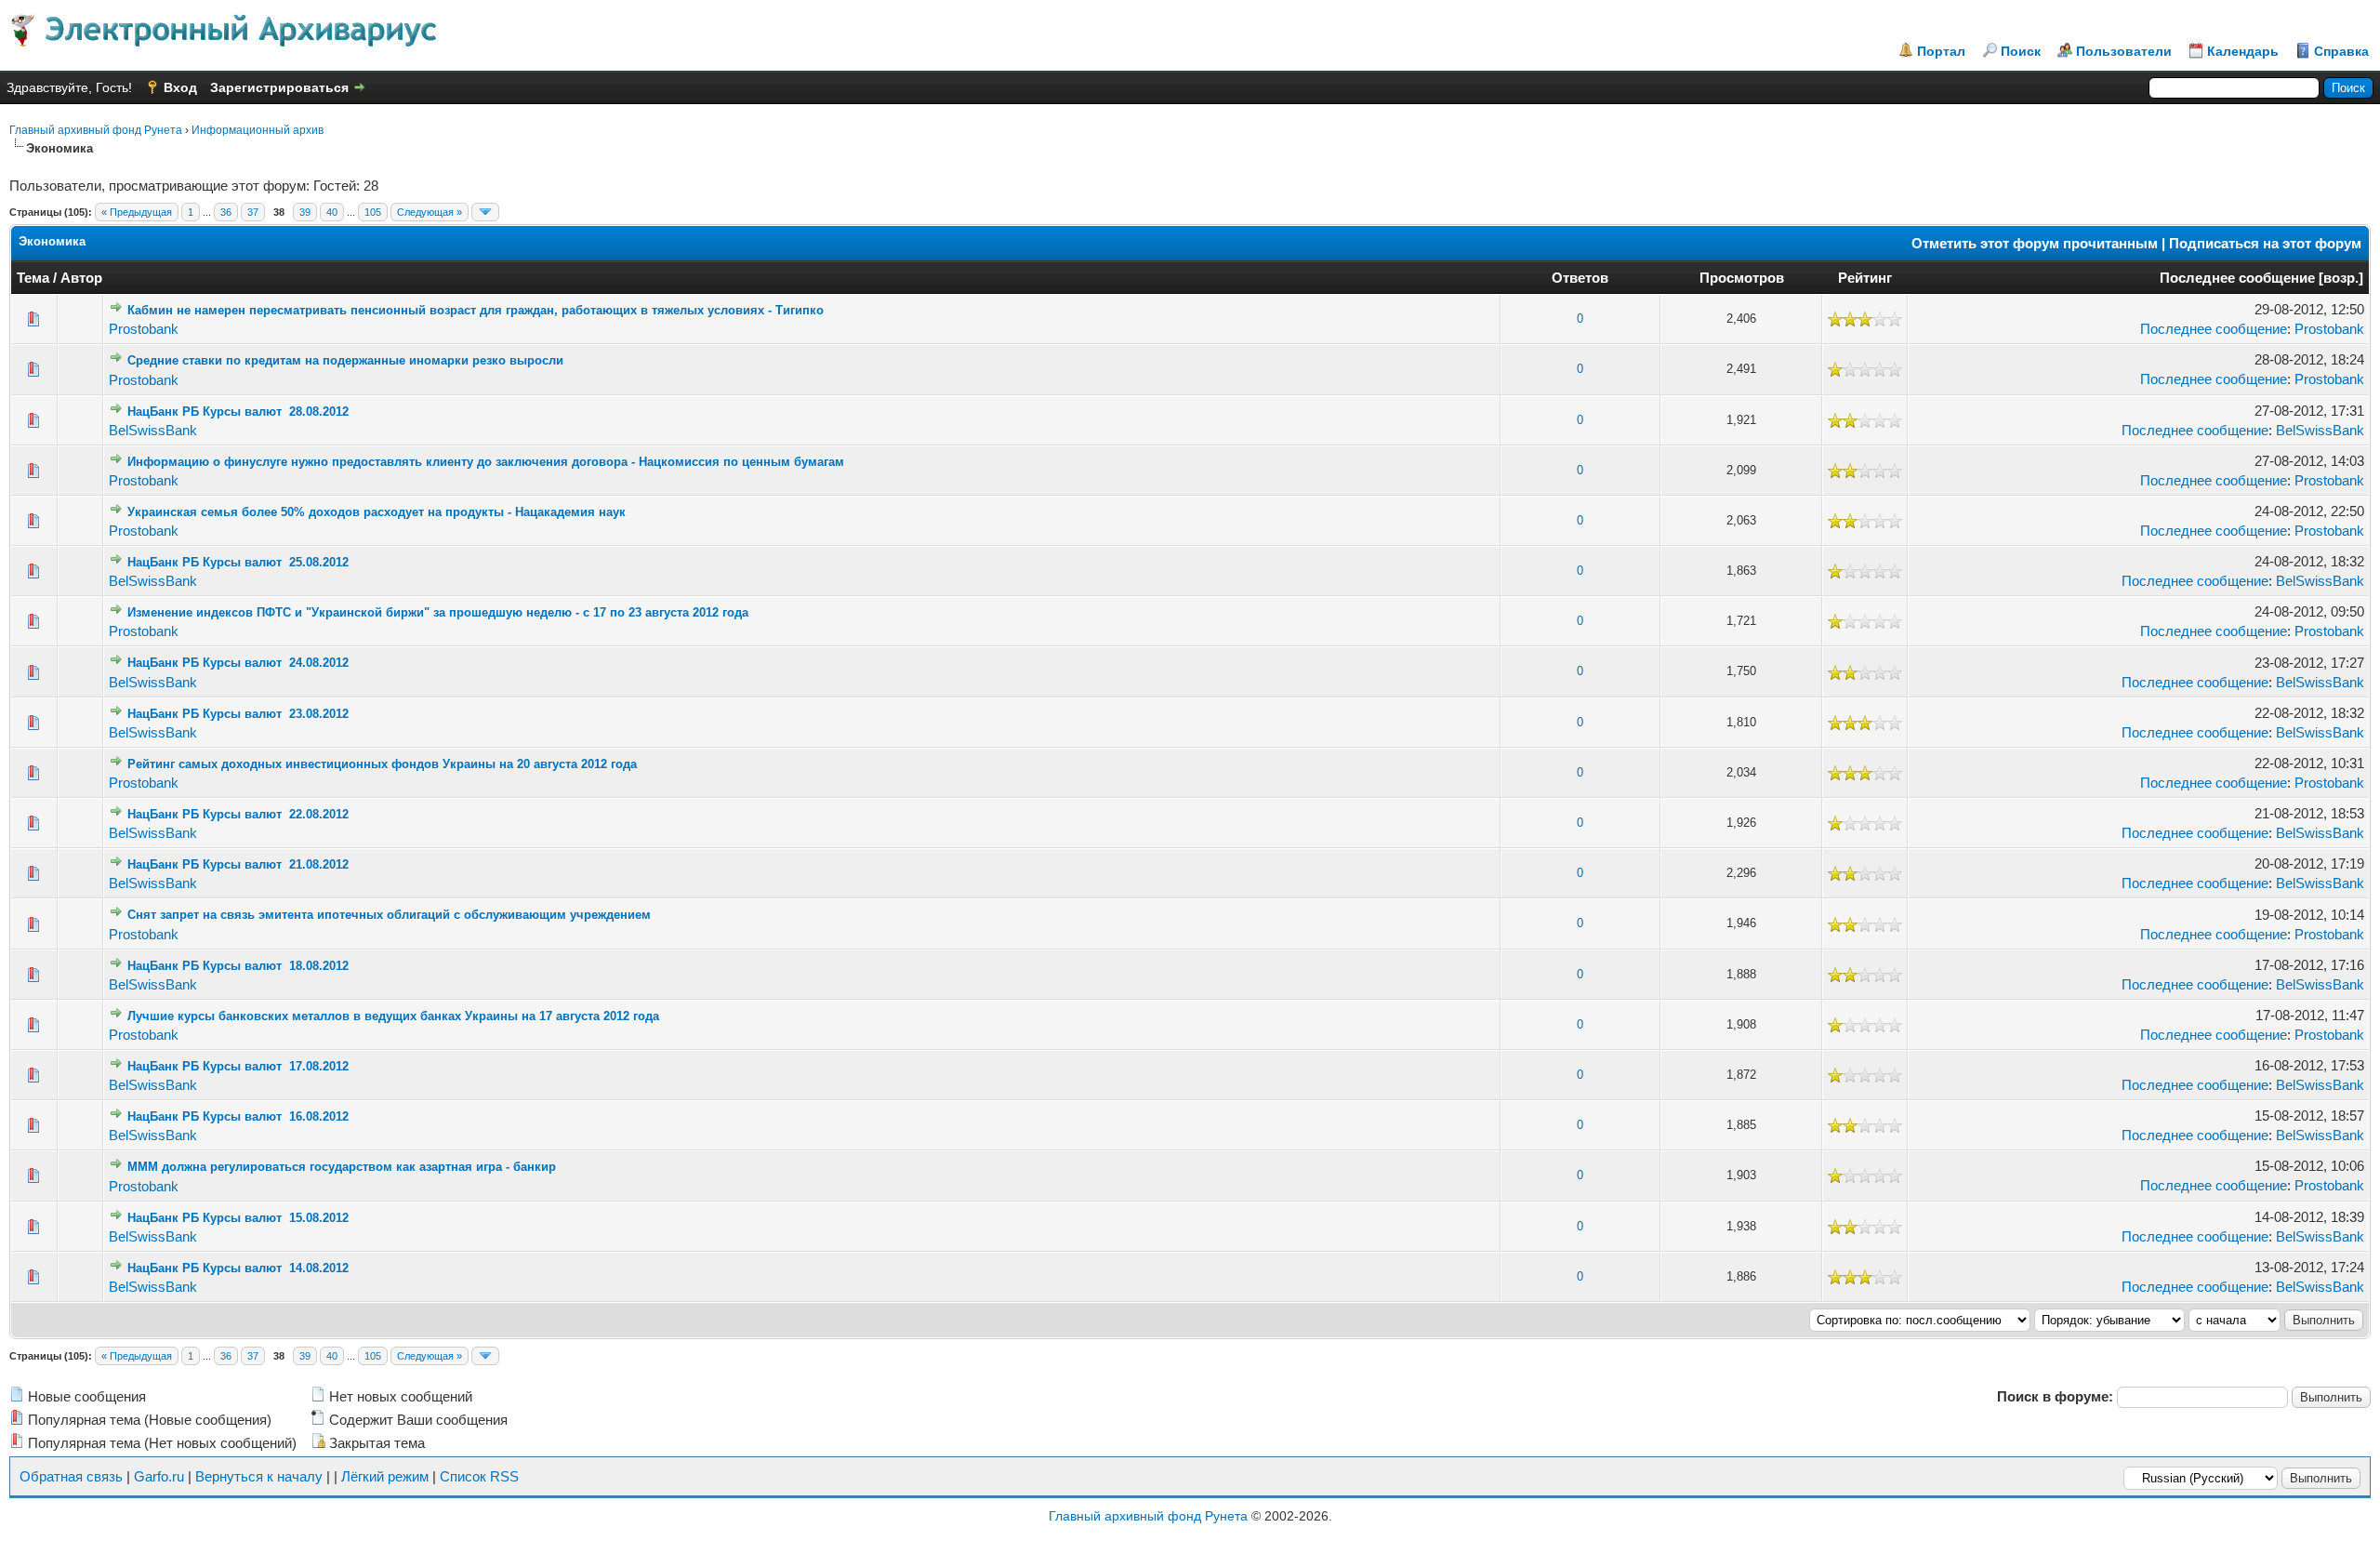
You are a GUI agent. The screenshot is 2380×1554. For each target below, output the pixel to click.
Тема (33, 278)
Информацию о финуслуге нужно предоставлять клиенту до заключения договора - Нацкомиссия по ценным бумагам (486, 462)
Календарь (2243, 51)
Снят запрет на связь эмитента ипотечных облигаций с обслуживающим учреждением (389, 915)
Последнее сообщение (2237, 278)
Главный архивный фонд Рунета (96, 130)
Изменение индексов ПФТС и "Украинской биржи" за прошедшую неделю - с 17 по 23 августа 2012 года (438, 612)
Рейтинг (1865, 278)
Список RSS (479, 1476)
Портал (1941, 51)
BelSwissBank (153, 430)
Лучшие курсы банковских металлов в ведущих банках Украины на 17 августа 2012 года (393, 1016)
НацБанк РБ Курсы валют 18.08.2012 (238, 966)
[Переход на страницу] (485, 212)
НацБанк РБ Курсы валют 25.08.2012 (238, 562)
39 (305, 212)
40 (332, 212)
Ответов (1580, 278)
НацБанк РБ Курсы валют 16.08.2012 (238, 1116)
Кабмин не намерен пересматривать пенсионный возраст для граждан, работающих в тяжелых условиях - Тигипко (476, 310)
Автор (81, 278)
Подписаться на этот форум (2265, 243)
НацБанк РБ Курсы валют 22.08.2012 (238, 814)
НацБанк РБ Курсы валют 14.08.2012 (238, 1268)
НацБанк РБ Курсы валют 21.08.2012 (238, 864)
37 (253, 212)
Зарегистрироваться (279, 87)
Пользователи (2124, 51)
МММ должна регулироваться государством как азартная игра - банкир (342, 1167)
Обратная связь (71, 1476)
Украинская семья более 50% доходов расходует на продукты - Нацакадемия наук (377, 512)
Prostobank (144, 329)
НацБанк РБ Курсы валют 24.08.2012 (238, 663)
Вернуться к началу (259, 1476)
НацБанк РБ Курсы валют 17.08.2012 (238, 1066)
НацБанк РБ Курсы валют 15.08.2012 (238, 1218)
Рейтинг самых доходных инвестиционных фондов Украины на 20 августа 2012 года (382, 764)
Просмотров (1742, 278)
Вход (180, 87)
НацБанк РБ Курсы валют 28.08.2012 (238, 412)
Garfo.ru (159, 1476)
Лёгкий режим (385, 1476)
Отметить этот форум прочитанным (2035, 243)
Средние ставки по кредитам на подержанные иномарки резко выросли (345, 360)
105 (373, 212)
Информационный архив (258, 130)
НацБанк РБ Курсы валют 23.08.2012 (238, 714)
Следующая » (430, 212)
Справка (2341, 51)
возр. (2341, 278)
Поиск (2021, 51)
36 (226, 212)
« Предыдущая (137, 212)
